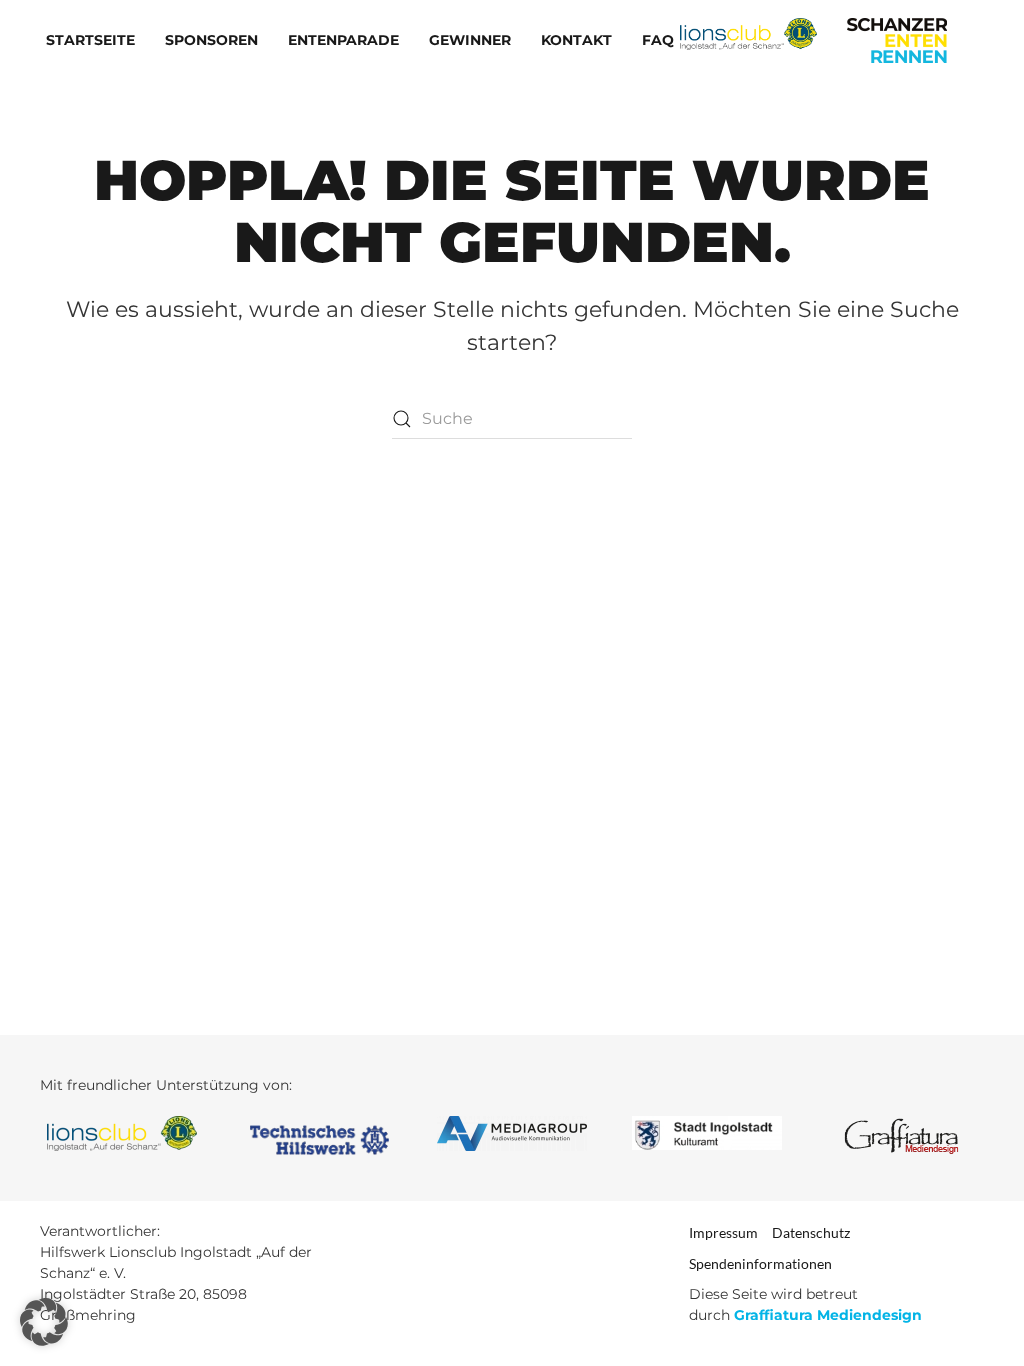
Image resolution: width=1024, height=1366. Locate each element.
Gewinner (470, 40)
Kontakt (576, 40)
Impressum (723, 1232)
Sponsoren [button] (211, 40)
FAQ (658, 40)
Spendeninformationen (760, 1263)
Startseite (90, 40)
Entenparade (343, 40)
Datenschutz (811, 1232)
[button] (44, 1322)
